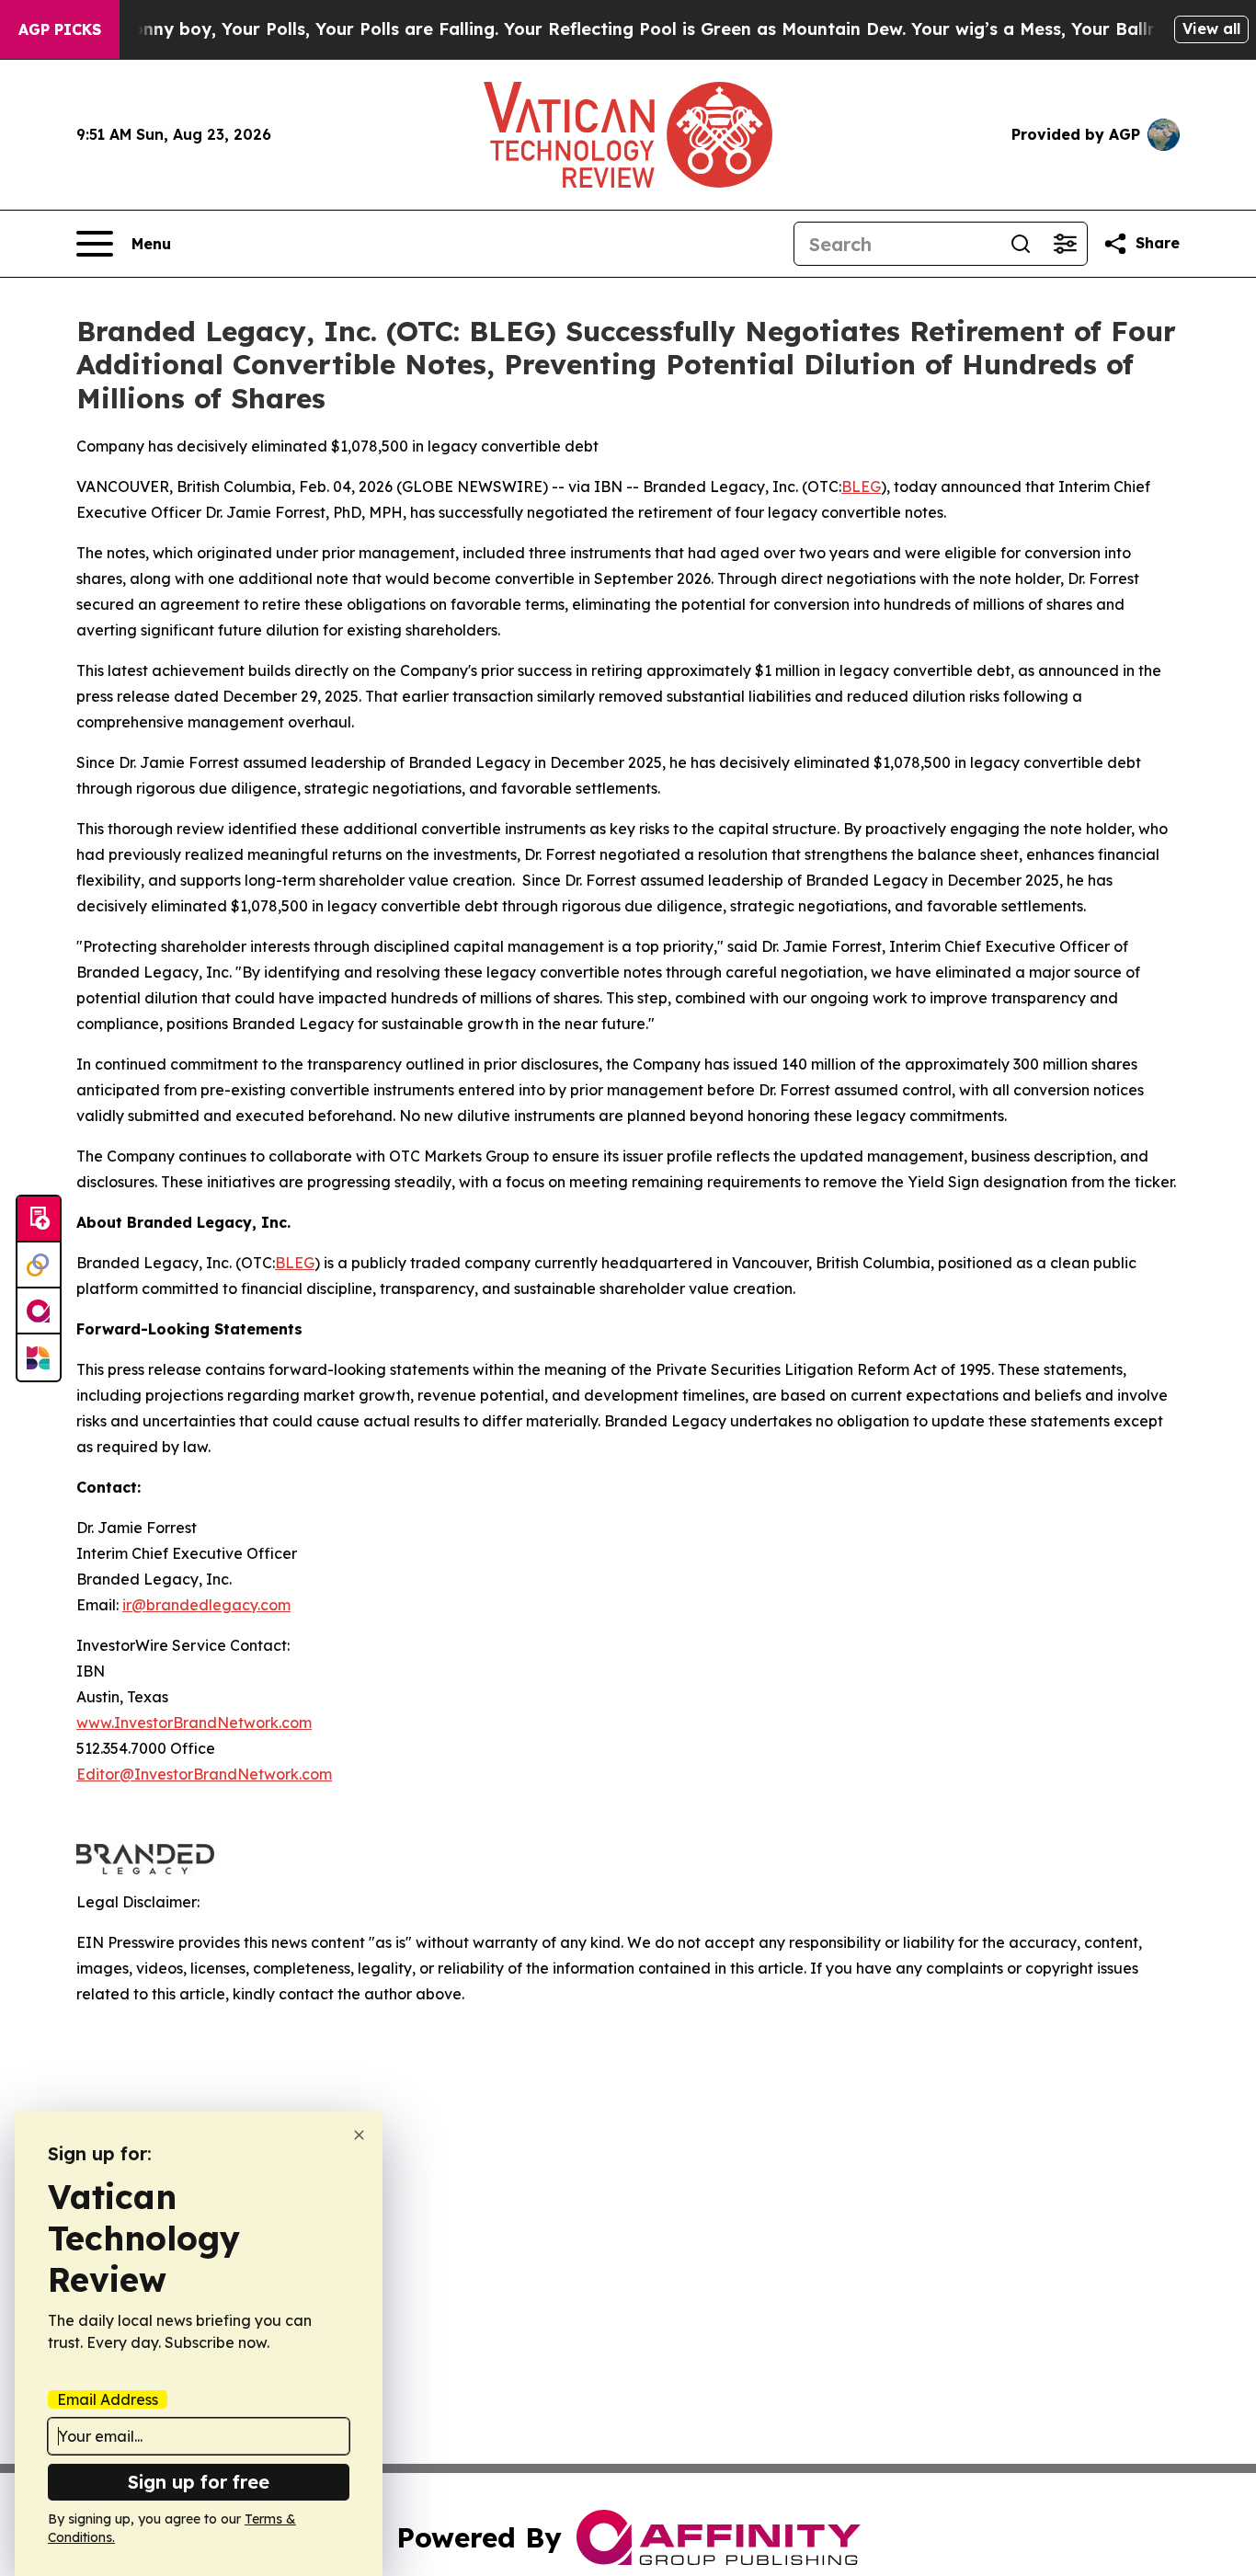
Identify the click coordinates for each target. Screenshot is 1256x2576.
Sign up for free (199, 2482)
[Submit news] (39, 1219)
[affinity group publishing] (39, 1311)
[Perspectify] (39, 1265)
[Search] (1021, 244)
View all (1211, 29)
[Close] (359, 2135)
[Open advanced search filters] (1065, 244)
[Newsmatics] (39, 1357)
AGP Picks (60, 29)
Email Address (108, 2399)
